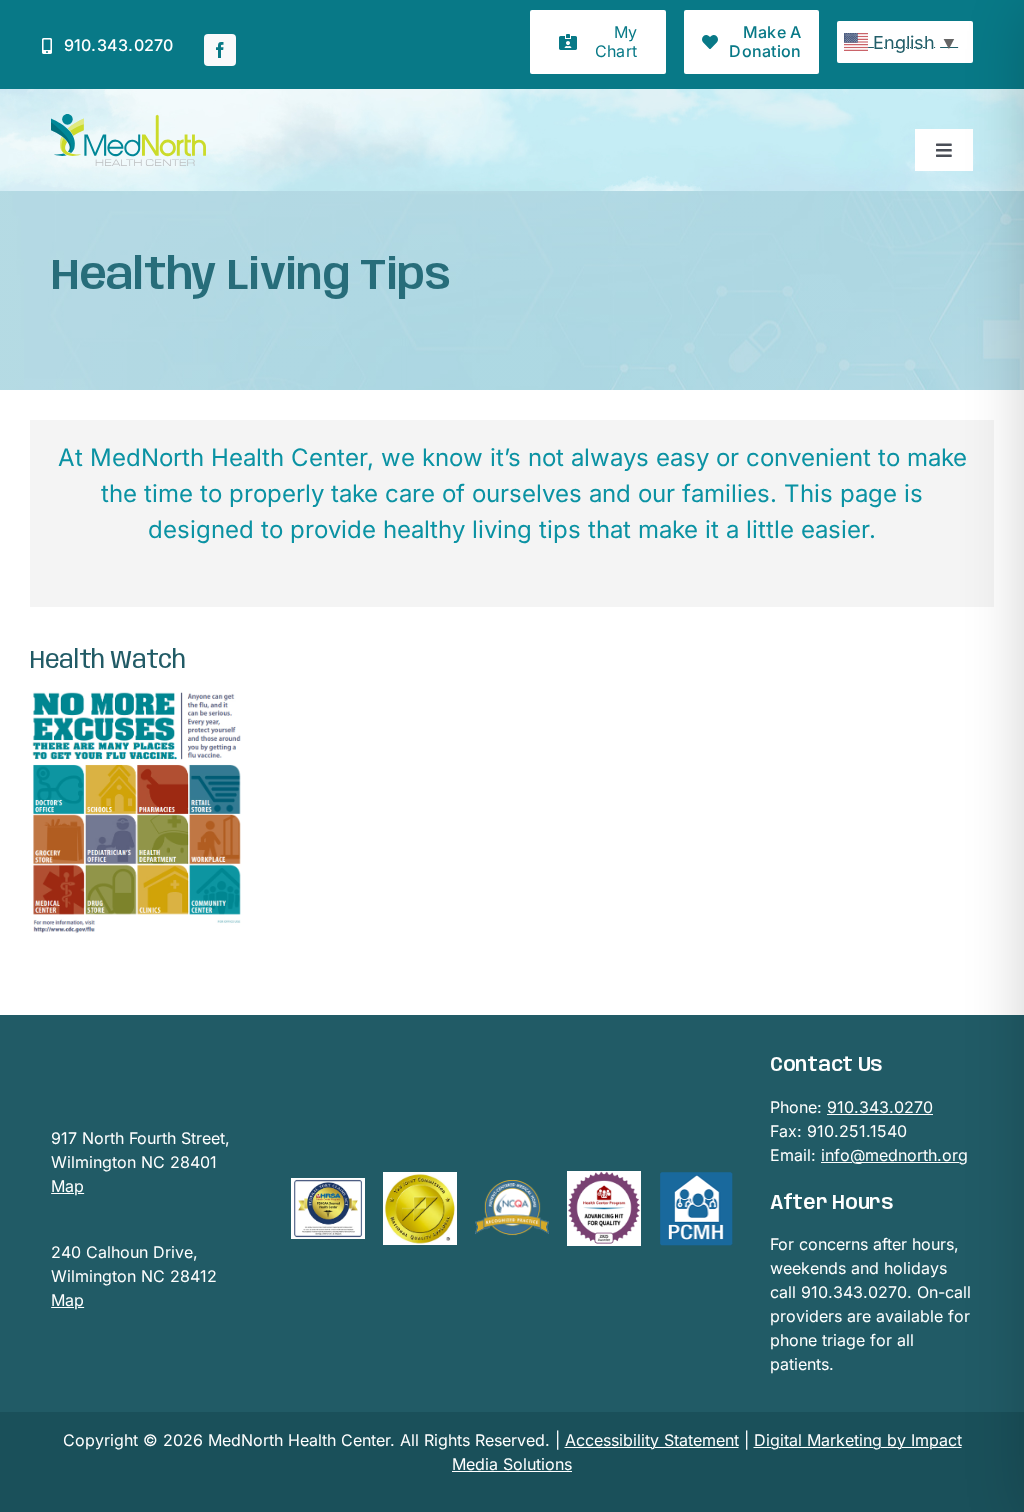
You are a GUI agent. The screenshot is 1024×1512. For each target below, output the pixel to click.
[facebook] (220, 50)
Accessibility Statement (652, 1440)
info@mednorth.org (894, 1155)
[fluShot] (136, 699)
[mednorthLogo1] (128, 122)
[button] (598, 42)
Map (67, 1186)
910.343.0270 (880, 1107)
